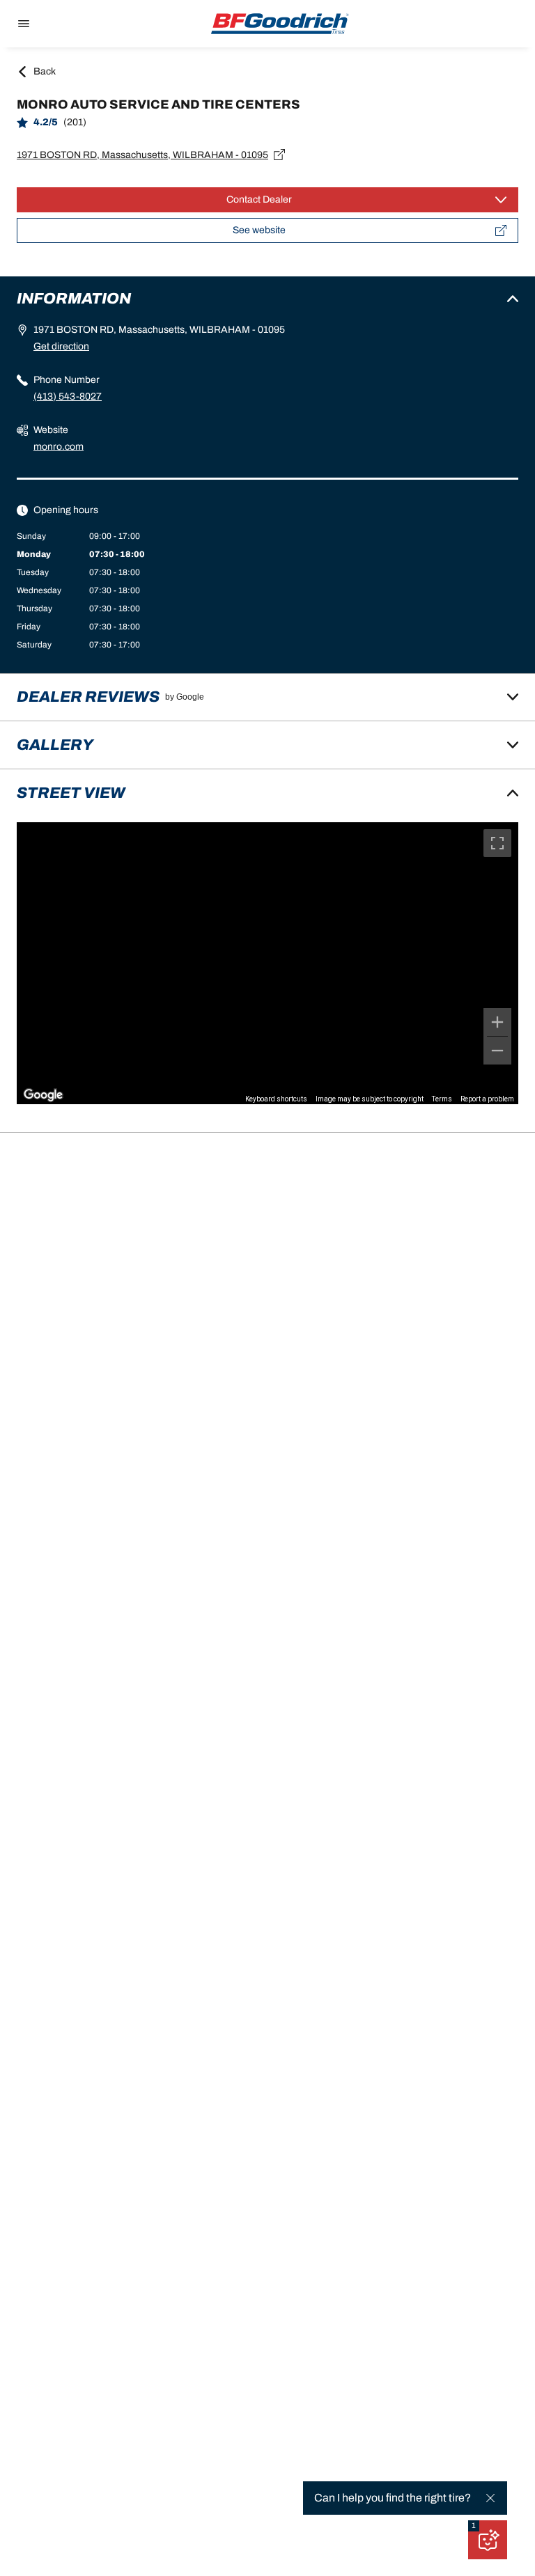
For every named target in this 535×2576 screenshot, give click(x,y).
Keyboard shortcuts (276, 1099)
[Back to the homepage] (280, 24)
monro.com (59, 447)
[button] (474, 2526)
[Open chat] (488, 2540)
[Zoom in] (497, 1022)
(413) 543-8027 (68, 396)
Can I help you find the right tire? (393, 2498)
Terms (442, 1099)
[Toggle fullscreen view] (497, 843)
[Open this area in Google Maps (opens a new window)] (43, 1095)
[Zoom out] (497, 1051)
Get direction (61, 346)
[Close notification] (490, 2498)
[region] (267, 963)
